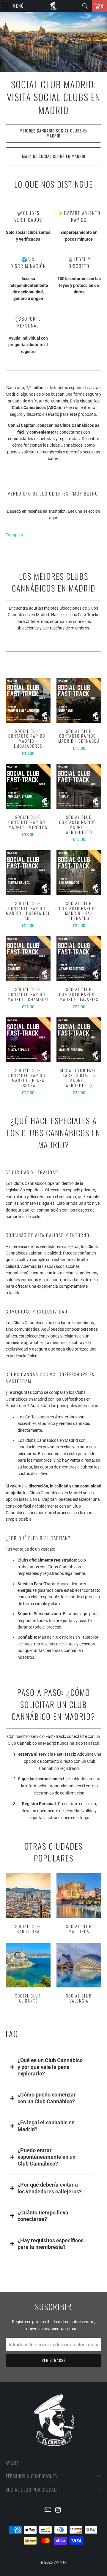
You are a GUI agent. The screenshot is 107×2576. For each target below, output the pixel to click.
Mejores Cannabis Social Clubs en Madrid (54, 133)
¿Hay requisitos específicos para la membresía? (51, 2244)
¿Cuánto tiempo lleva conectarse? (43, 2216)
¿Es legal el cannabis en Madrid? (46, 2126)
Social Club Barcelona (28, 1904)
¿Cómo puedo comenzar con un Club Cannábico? (47, 2098)
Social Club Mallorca (79, 1904)
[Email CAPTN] (48, 2510)
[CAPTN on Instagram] (59, 2510)
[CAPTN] (53, 6)
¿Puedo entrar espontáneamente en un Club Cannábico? (47, 2157)
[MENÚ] (3, 6)
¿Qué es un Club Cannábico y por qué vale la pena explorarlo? (50, 2067)
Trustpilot (14, 535)
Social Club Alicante (28, 1974)
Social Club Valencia (79, 1974)
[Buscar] (85, 6)
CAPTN (60, 2562)
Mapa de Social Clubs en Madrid (54, 156)
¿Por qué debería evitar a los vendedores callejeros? (50, 2188)
